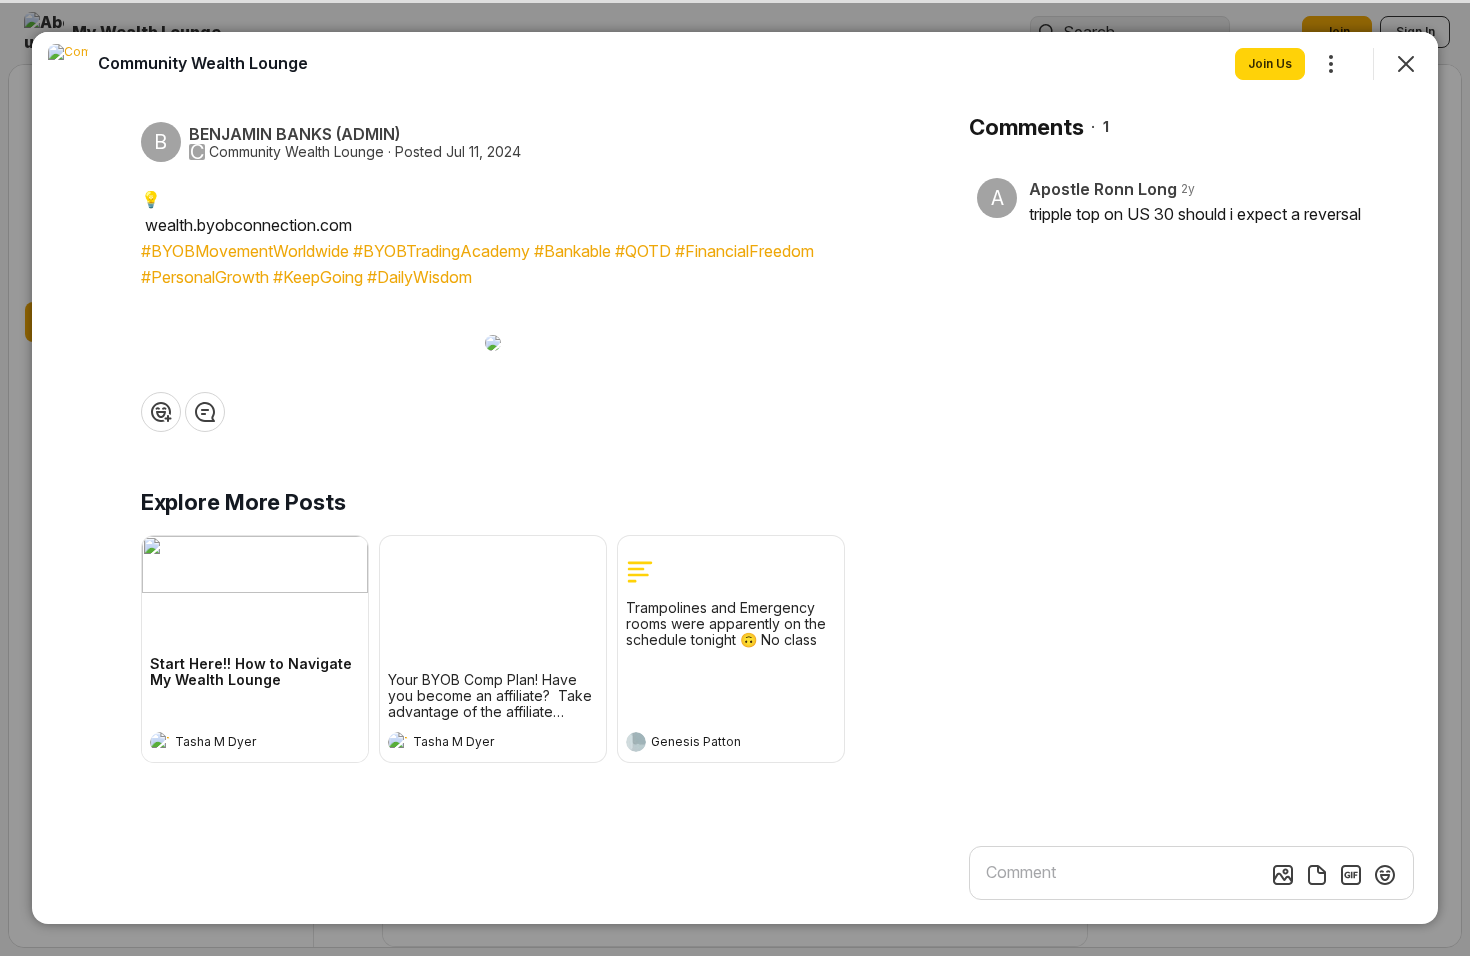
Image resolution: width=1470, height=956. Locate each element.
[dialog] (735, 478)
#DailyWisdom (419, 277)
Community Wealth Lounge (296, 152)
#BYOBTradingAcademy (441, 251)
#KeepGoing (318, 277)
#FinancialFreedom (744, 251)
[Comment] (205, 412)
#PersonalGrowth (205, 277)
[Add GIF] (1351, 875)
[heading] (235, 744)
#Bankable (572, 251)
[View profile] (160, 742)
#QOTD (643, 251)
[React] (161, 412)
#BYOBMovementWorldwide (245, 251)
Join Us (1270, 63)
